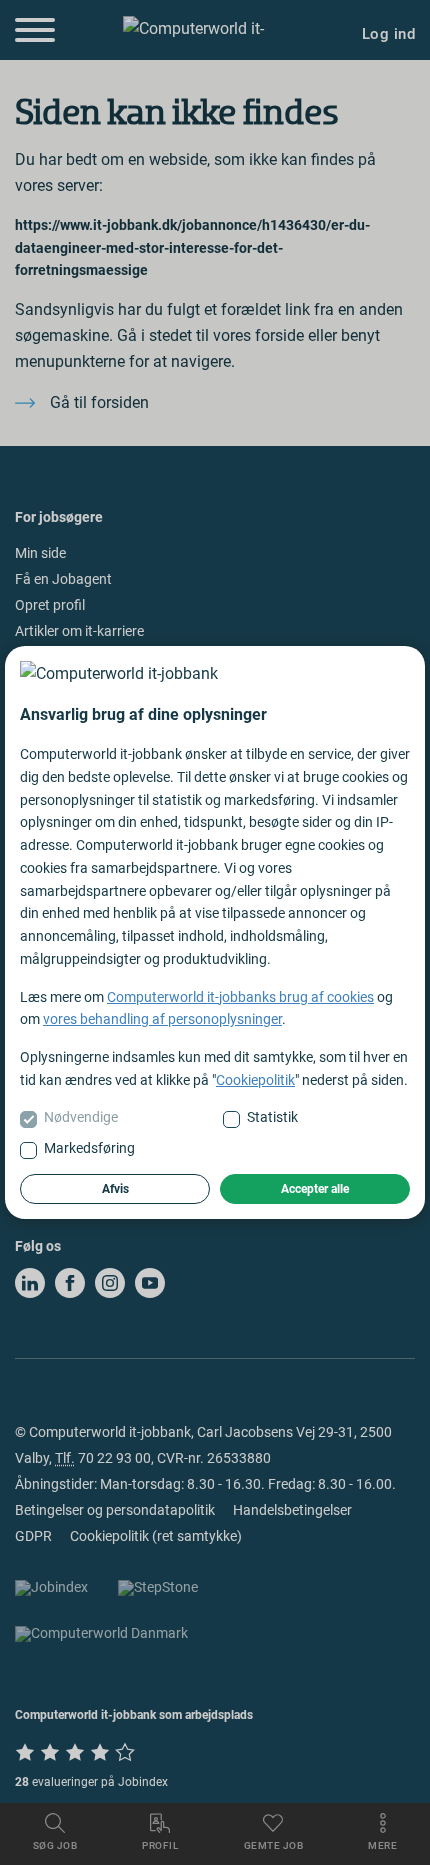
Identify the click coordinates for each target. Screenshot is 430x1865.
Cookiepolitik (255, 1080)
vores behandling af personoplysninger (162, 1019)
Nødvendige (81, 1117)
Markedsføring (89, 1148)
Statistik (272, 1117)
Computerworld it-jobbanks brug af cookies (240, 997)
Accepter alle (315, 1189)
